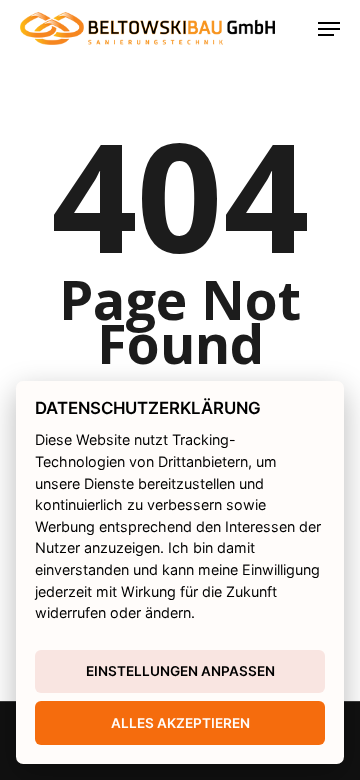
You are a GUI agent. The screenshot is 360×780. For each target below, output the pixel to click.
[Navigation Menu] (329, 29)
